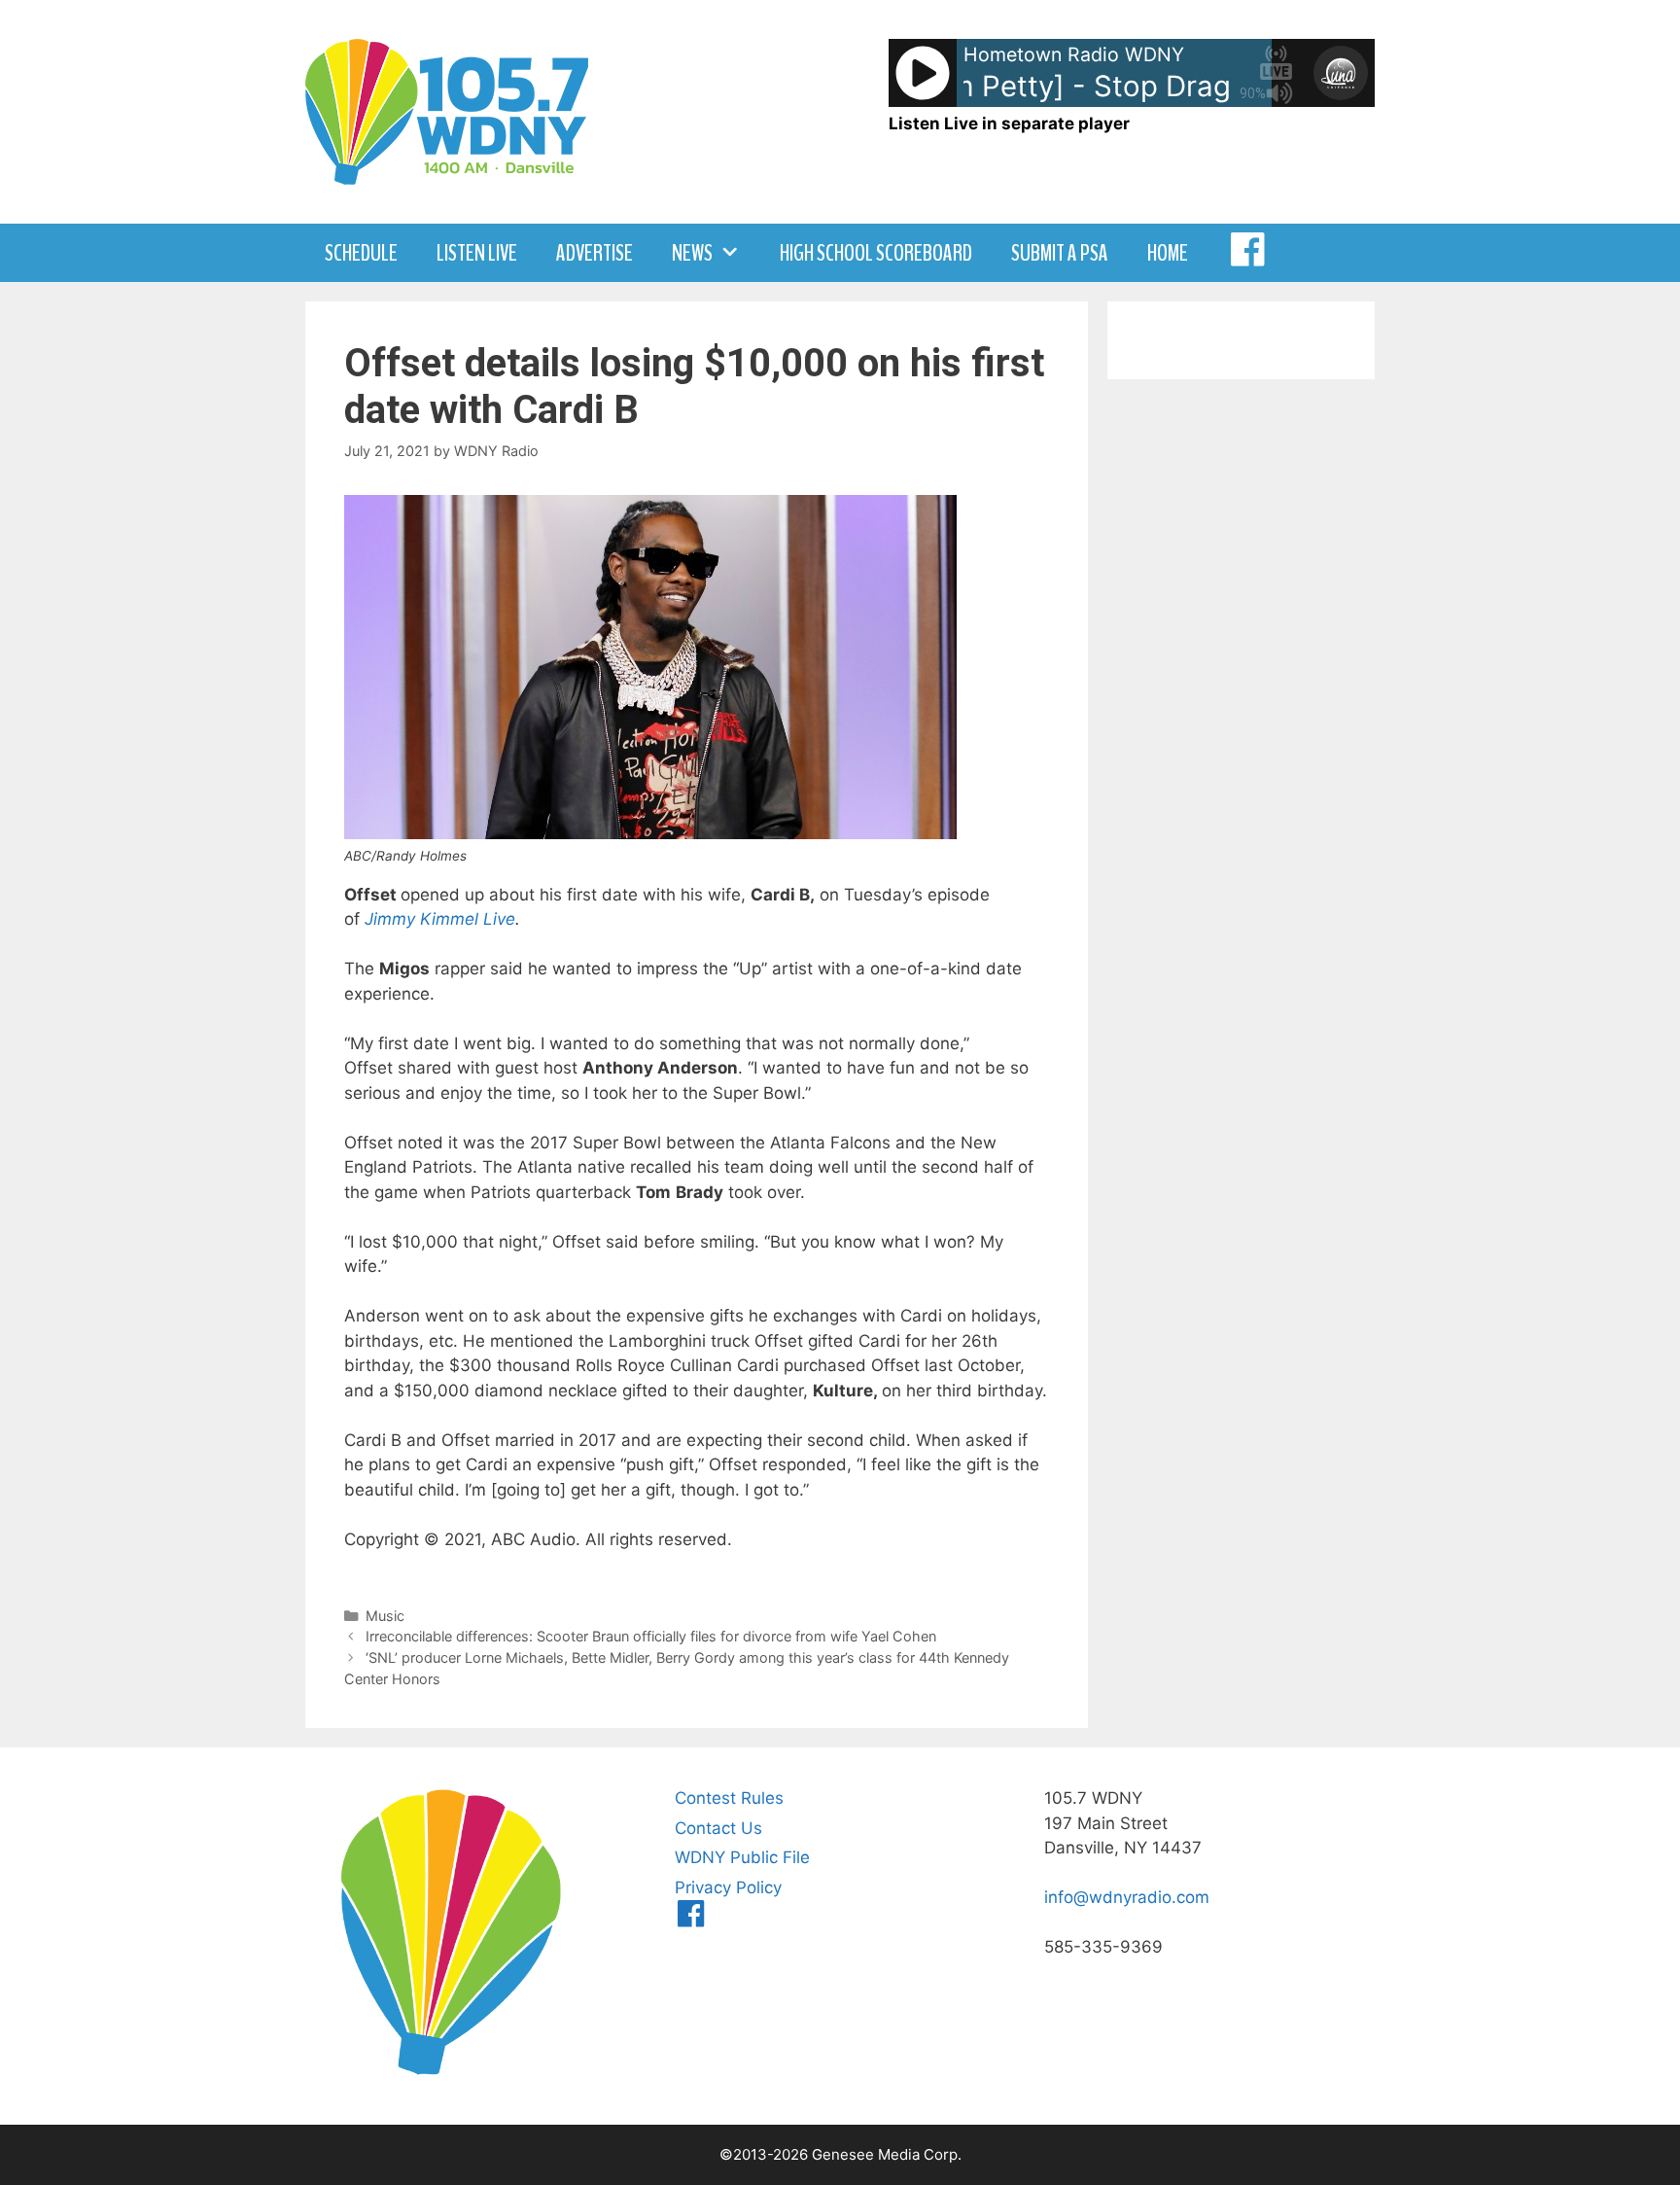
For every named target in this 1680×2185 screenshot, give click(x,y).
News (692, 253)
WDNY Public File (742, 1857)
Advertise (595, 253)
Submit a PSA (1060, 253)
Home (1168, 253)
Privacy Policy (728, 1887)
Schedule (361, 253)
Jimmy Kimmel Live (440, 919)
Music (385, 1616)
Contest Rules (729, 1798)
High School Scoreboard (876, 253)
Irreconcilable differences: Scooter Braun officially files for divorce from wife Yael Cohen (651, 1636)
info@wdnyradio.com (1127, 1897)
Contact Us (718, 1828)
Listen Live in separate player (1009, 123)
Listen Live (477, 253)
